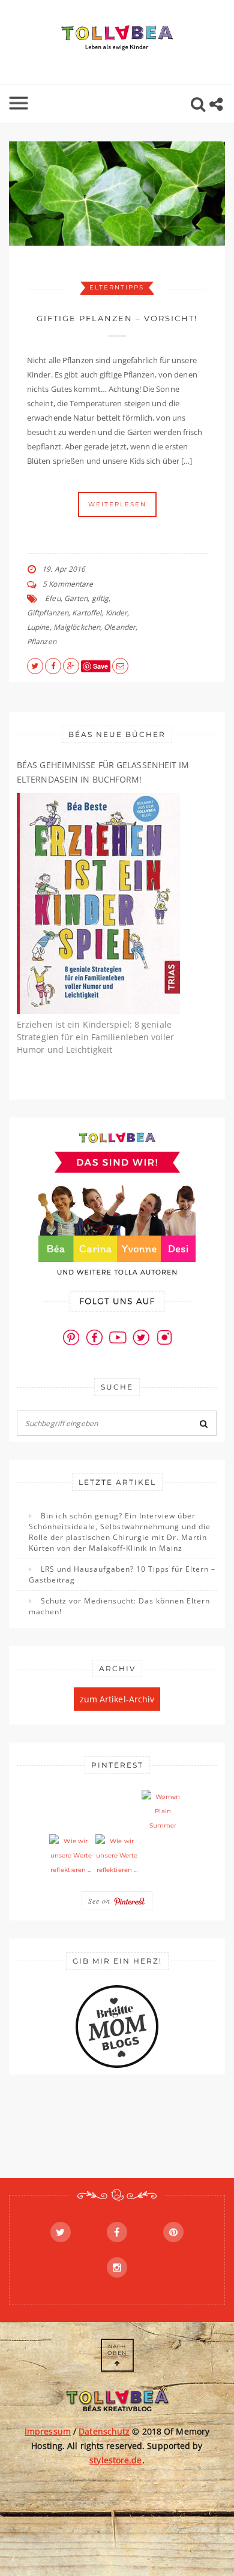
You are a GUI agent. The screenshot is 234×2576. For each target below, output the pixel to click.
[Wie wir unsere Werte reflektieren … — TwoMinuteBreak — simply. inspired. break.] (71, 1856)
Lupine (38, 627)
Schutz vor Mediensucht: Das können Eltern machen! (119, 1606)
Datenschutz (104, 2431)
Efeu (52, 598)
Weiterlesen (117, 504)
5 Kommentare (68, 584)
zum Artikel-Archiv (117, 1699)
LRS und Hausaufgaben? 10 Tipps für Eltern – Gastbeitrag (122, 1574)
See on (101, 1901)
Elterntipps (117, 287)
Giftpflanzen (48, 613)
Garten (76, 598)
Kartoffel (87, 613)
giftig (100, 598)
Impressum (48, 2431)
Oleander (120, 627)
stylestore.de (115, 2460)
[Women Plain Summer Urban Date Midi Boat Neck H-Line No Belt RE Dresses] (163, 1811)
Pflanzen (42, 641)
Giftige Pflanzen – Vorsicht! (117, 318)
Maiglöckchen (77, 627)
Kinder (117, 613)
